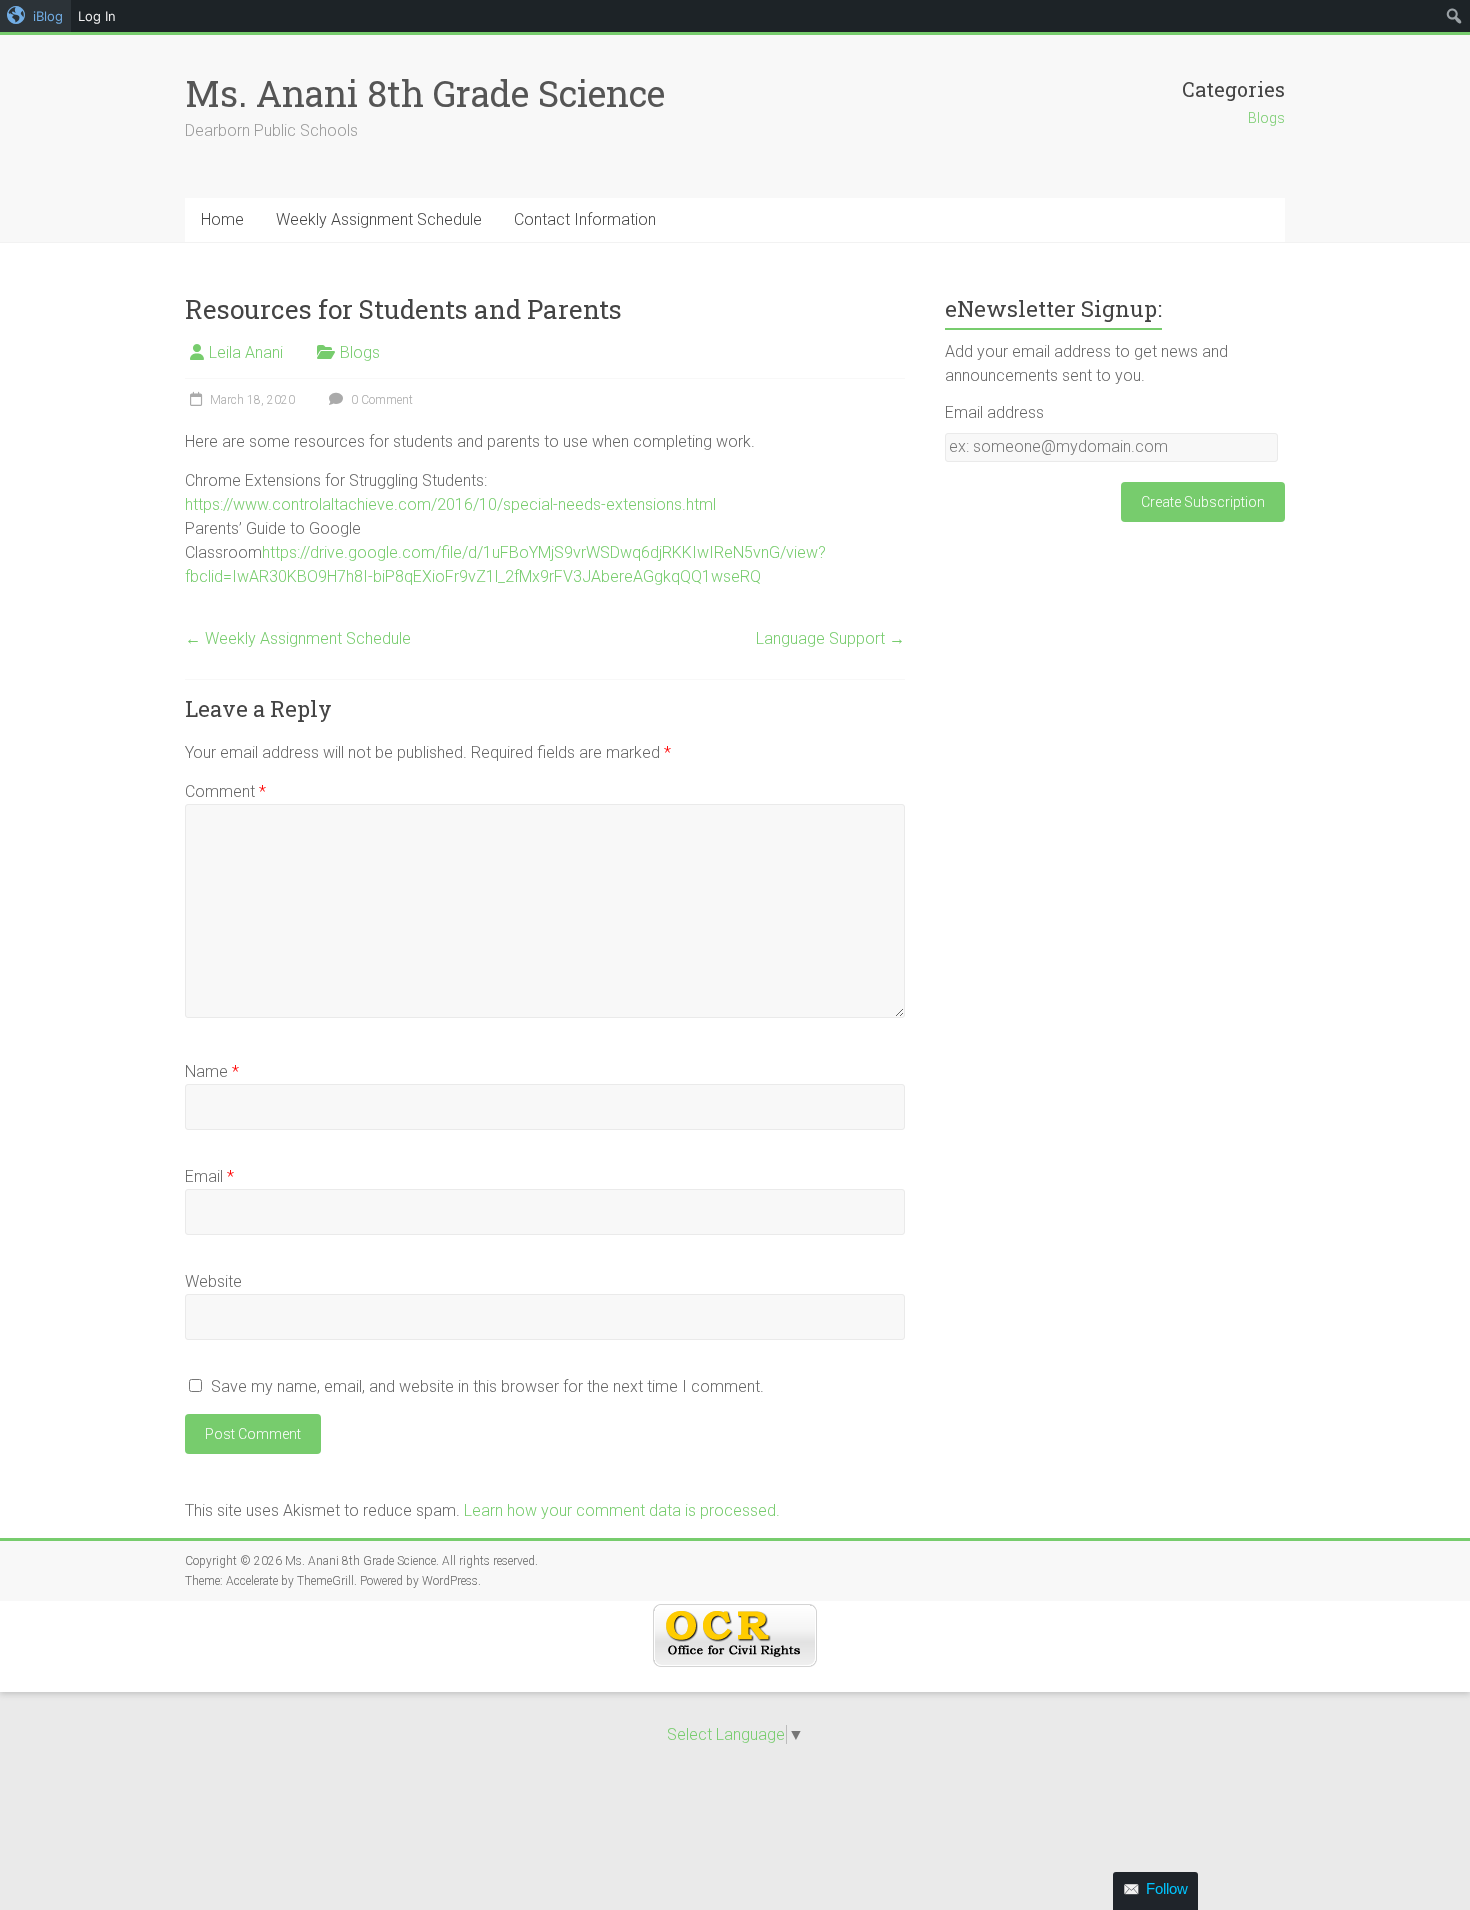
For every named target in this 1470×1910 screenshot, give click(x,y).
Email (209, 1176)
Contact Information (585, 219)
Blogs (1266, 118)
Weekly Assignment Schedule (379, 219)
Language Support (830, 638)
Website (213, 1281)
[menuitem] (35, 16)
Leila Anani (246, 352)
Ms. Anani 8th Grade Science (425, 93)
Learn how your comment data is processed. (622, 1510)
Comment (225, 791)
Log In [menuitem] (97, 16)
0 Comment (380, 400)
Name (212, 1071)
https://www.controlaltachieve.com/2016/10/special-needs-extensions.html (450, 504)
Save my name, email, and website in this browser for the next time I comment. (487, 1386)
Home (222, 219)
